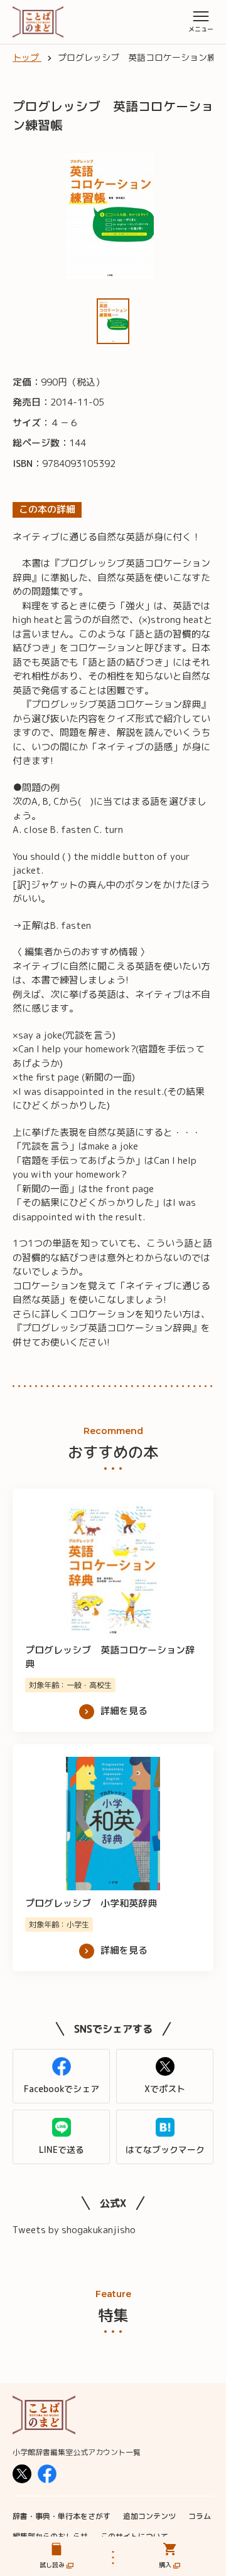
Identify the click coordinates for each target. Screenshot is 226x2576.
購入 (165, 2565)
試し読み (52, 2565)
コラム (200, 2516)
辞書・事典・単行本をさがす (62, 2516)
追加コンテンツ (149, 2516)
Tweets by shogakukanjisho (74, 2230)
